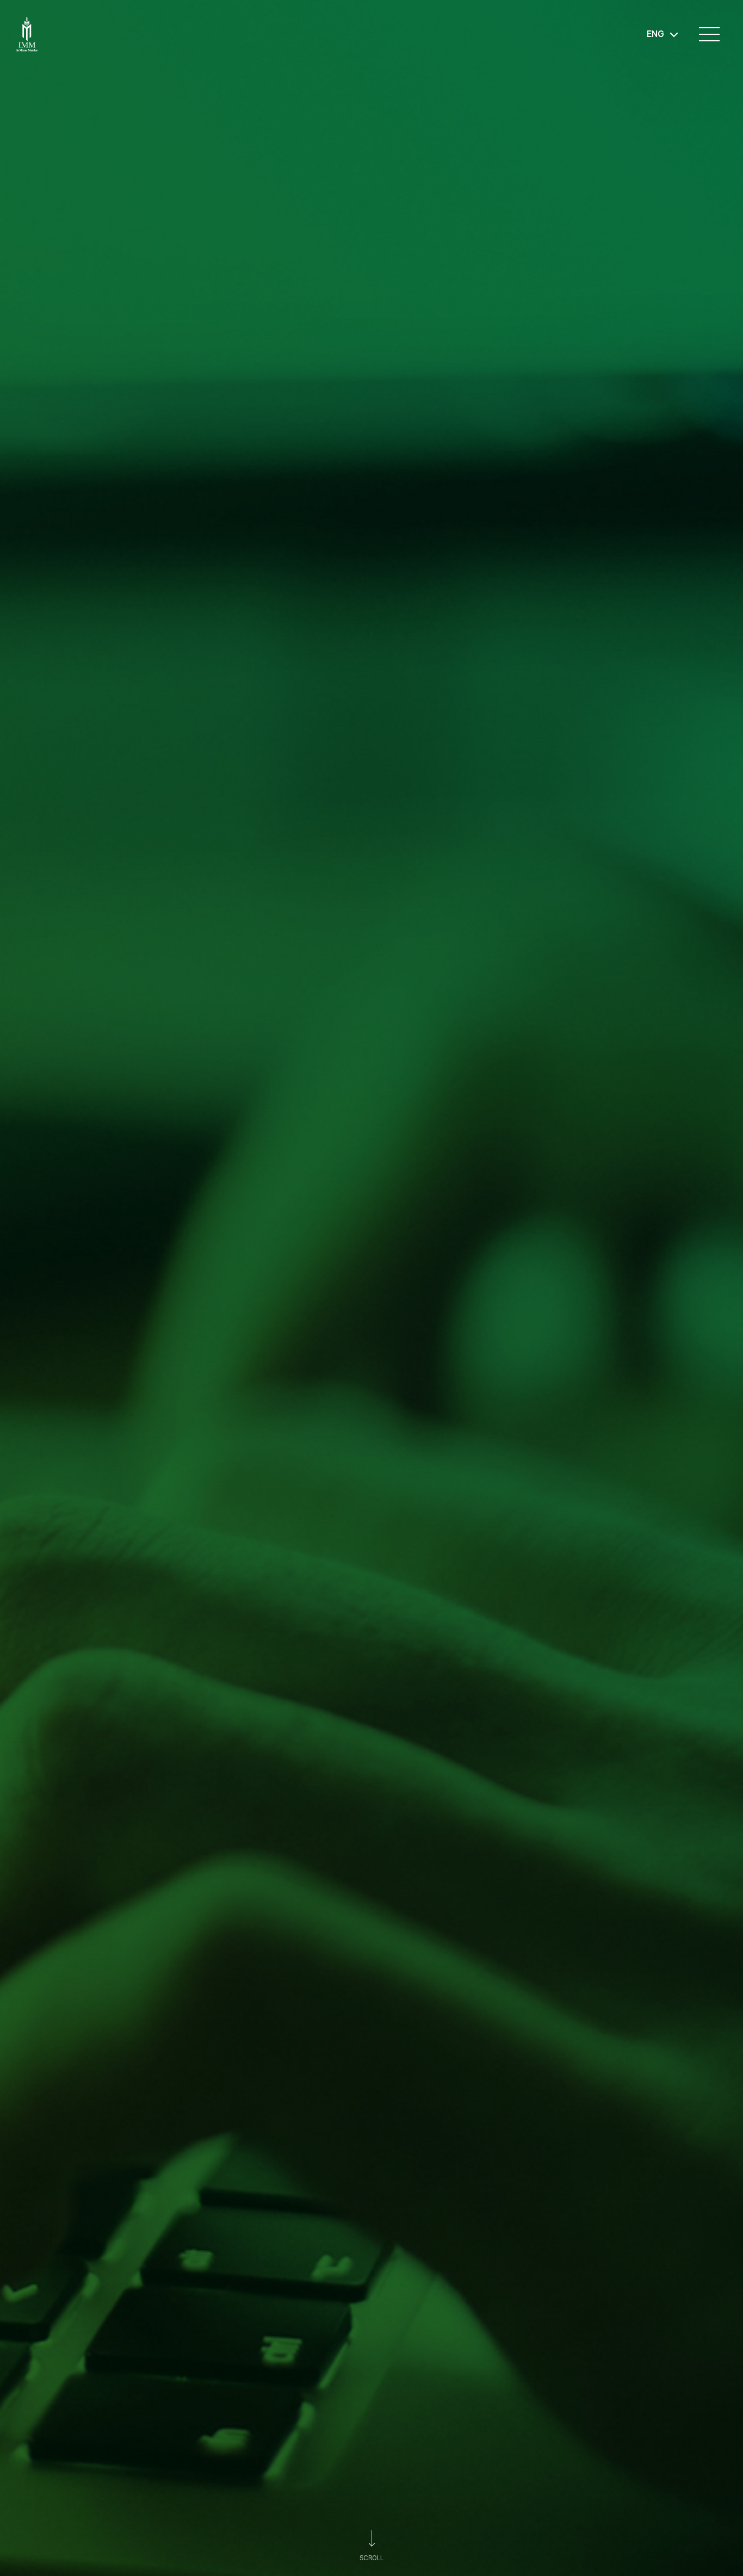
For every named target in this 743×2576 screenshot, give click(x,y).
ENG (655, 34)
